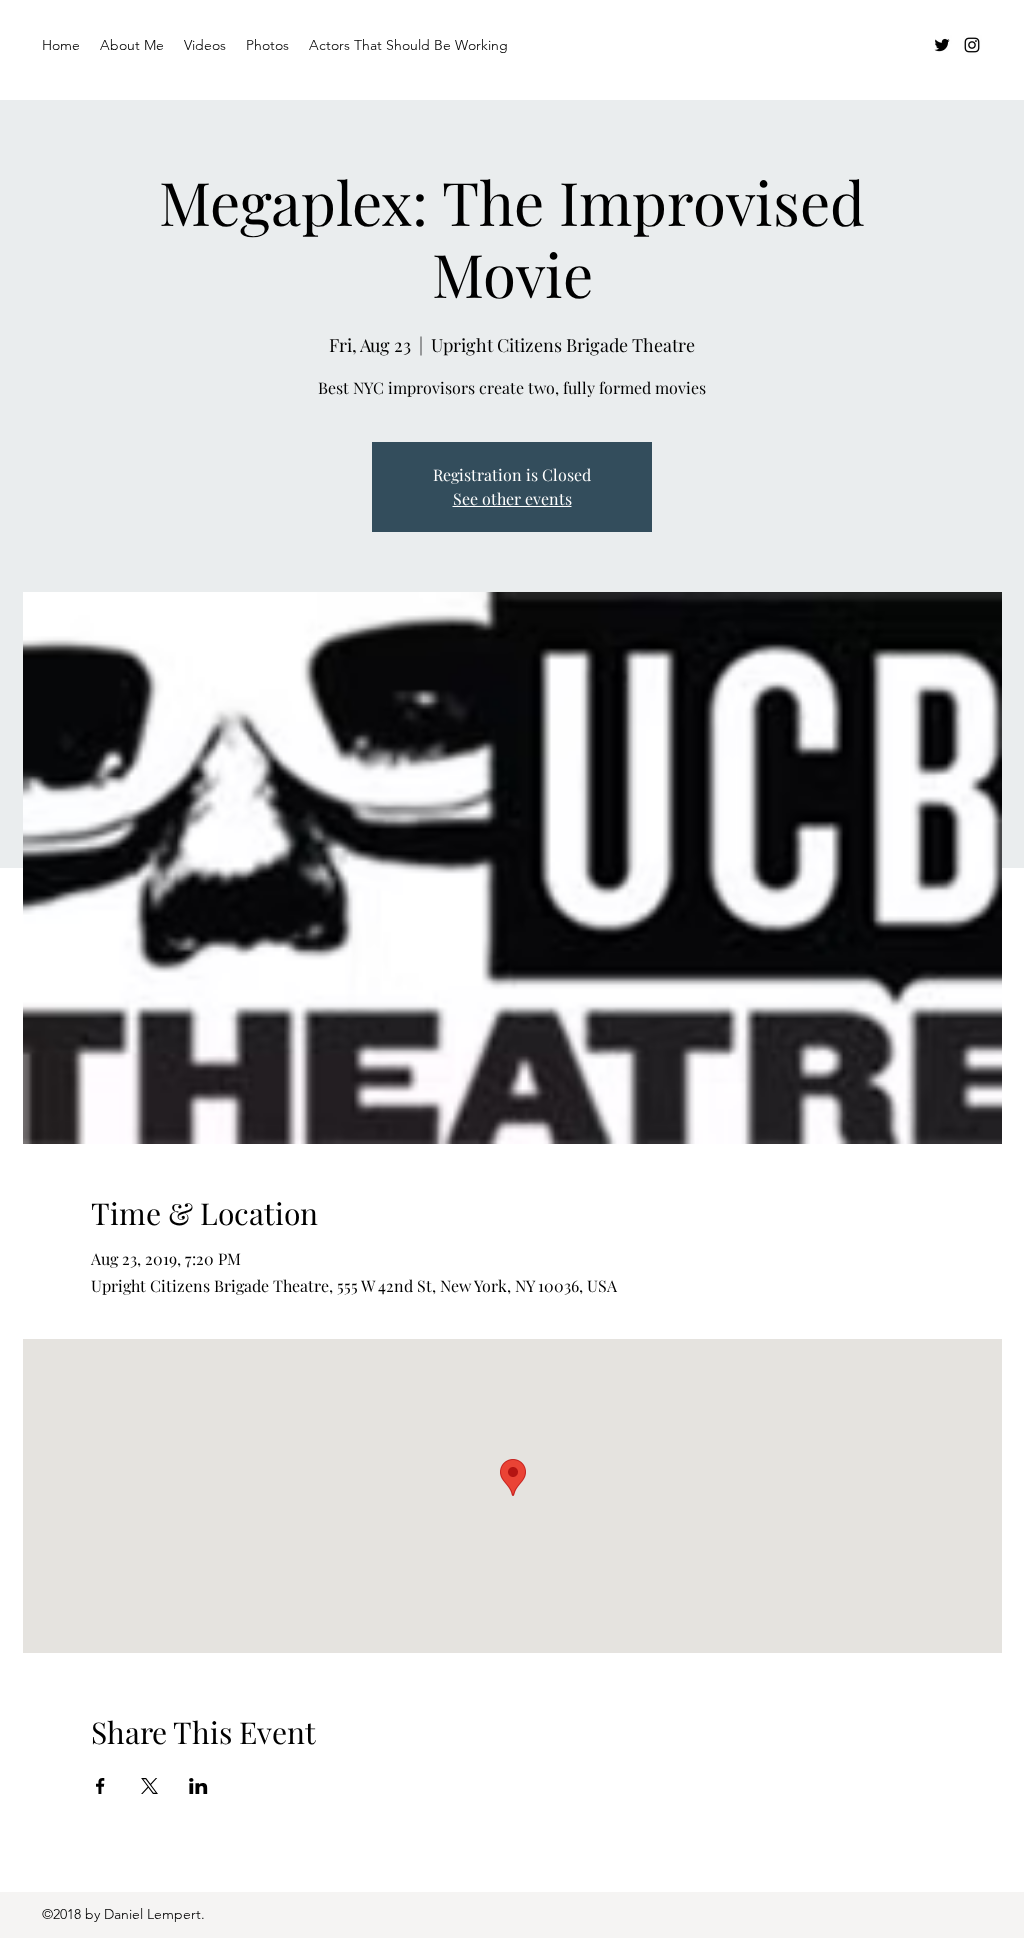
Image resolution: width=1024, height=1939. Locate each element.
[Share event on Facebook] (100, 1786)
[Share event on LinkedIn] (198, 1786)
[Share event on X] (149, 1786)
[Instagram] (972, 45)
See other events (512, 498)
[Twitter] (942, 45)
